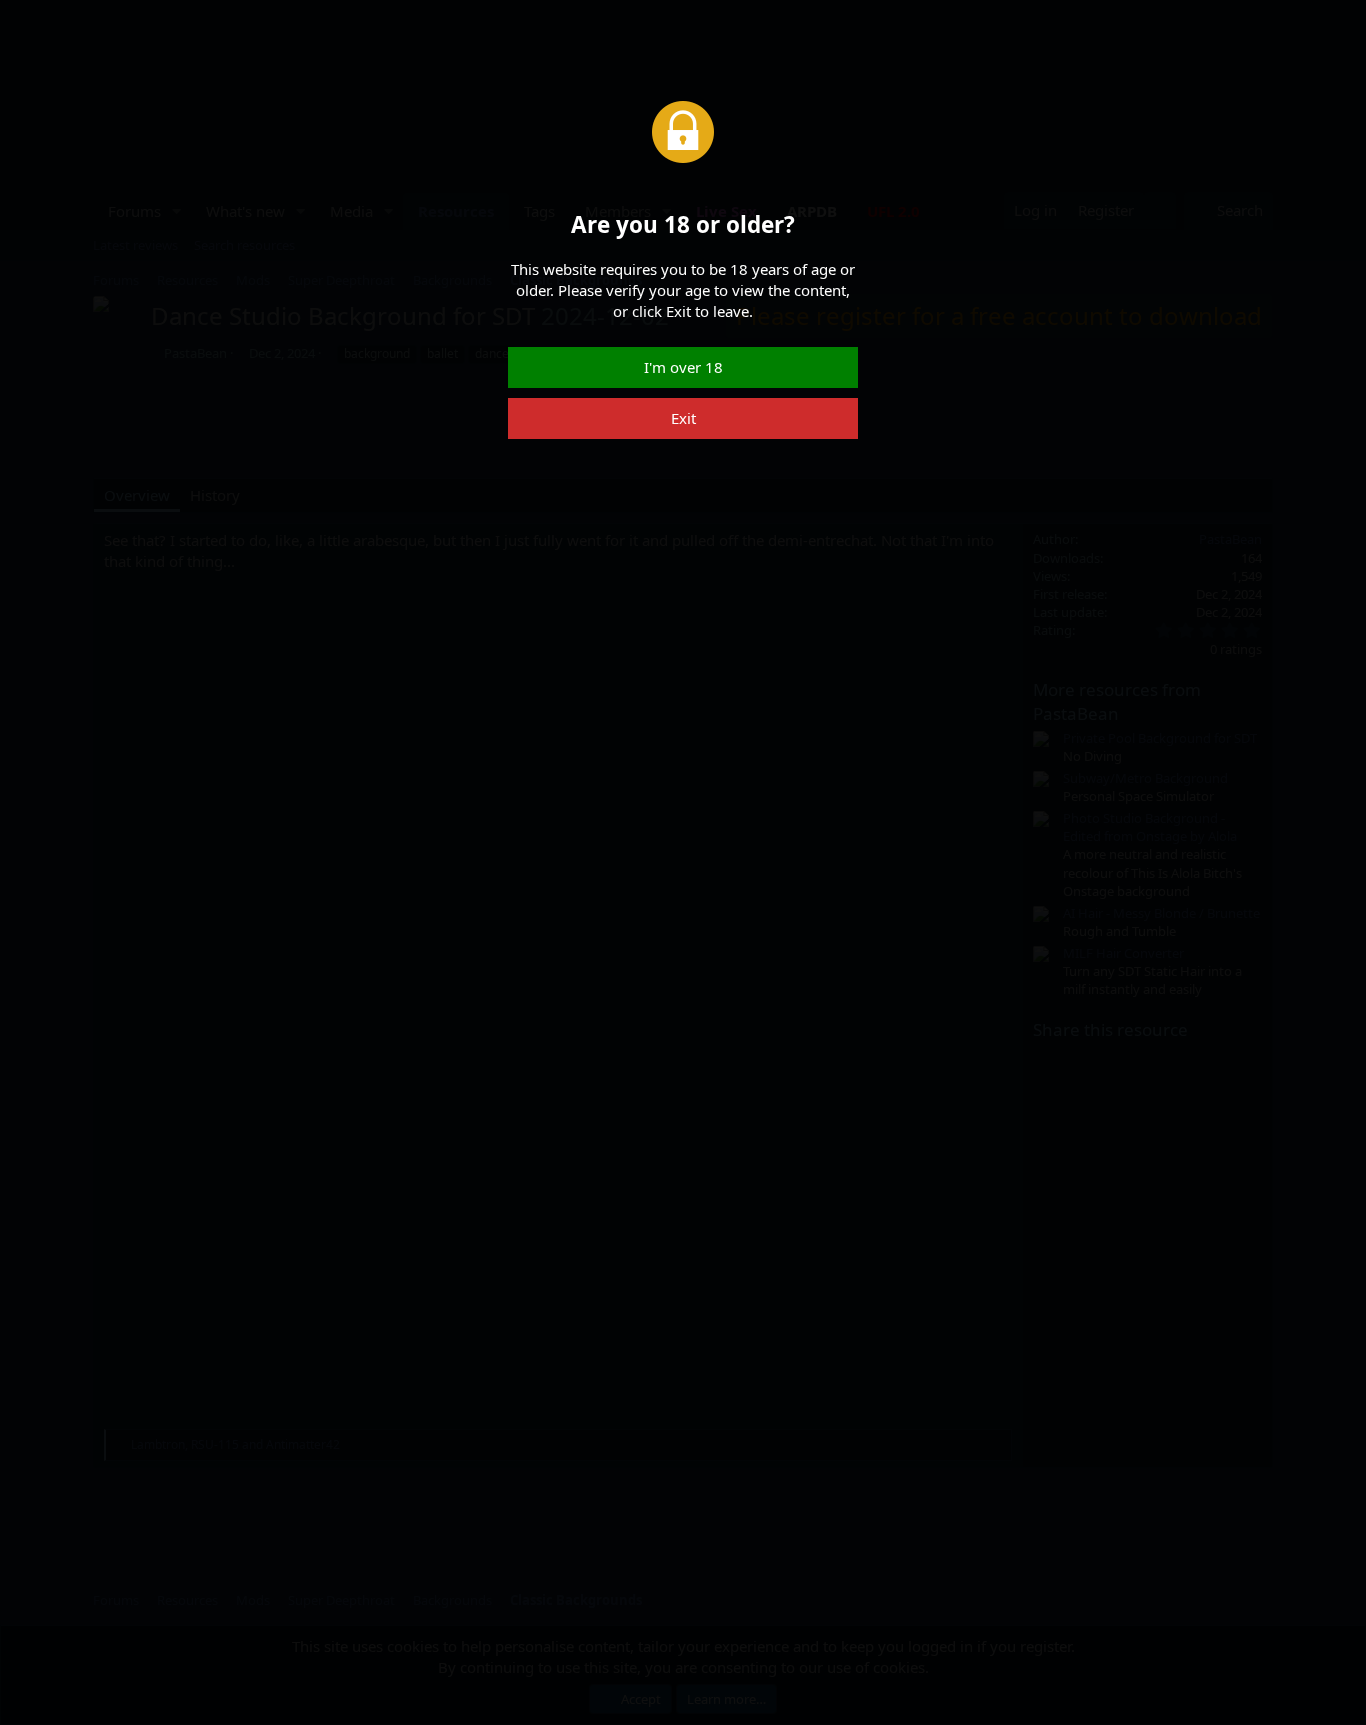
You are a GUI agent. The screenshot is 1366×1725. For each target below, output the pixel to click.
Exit (683, 418)
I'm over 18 (683, 367)
